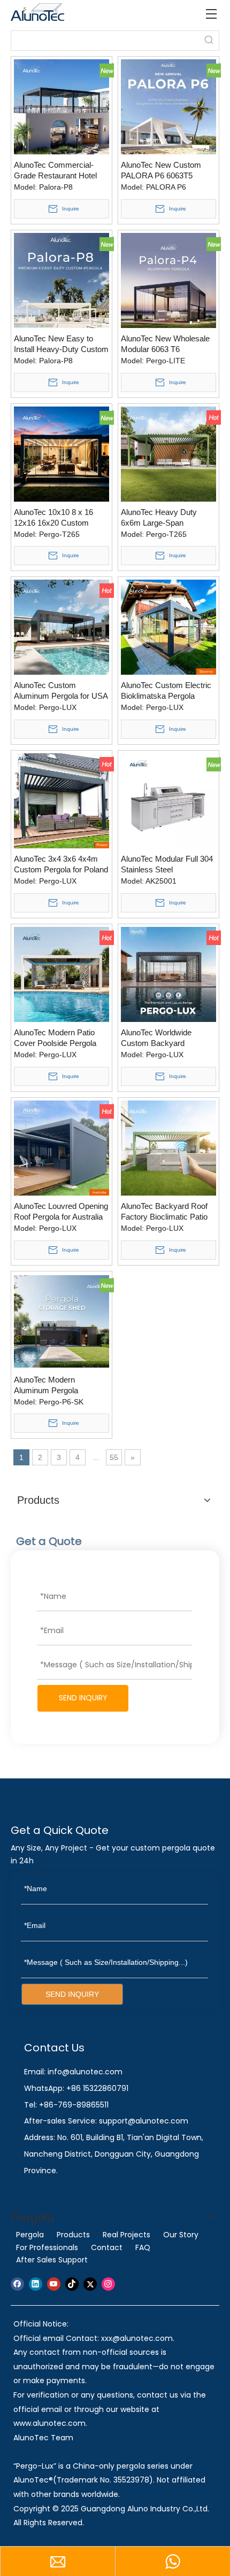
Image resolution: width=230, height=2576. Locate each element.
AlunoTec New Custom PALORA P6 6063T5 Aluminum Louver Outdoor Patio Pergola (167, 171)
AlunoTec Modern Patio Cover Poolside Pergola (55, 1038)
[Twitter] (90, 2284)
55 (114, 1457)
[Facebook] (17, 2284)
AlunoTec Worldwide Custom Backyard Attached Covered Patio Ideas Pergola (162, 1038)
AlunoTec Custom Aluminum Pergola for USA (61, 690)
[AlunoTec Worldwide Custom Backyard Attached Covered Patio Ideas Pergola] (168, 974)
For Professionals (47, 2247)
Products (73, 2235)
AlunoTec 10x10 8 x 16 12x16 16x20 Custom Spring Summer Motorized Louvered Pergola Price (60, 518)
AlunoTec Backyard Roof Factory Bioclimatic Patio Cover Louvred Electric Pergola (164, 1212)
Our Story (181, 2235)
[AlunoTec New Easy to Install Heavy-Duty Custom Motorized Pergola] (62, 280)
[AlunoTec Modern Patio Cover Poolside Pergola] (62, 974)
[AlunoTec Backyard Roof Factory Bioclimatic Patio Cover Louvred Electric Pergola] (168, 1147)
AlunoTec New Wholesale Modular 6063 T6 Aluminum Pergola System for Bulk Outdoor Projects (168, 344)
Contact (107, 2247)
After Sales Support (52, 2260)
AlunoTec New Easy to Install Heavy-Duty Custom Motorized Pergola (61, 344)
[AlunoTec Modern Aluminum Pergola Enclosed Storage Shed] (62, 1321)
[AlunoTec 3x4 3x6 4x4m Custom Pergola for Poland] (62, 800)
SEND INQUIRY (83, 1698)
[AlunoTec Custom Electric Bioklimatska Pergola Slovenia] (168, 626)
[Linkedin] (36, 2284)
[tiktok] (72, 2284)
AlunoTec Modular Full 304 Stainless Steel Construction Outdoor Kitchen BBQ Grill (167, 865)
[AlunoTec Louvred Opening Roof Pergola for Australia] (62, 1147)
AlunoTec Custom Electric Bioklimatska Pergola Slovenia (166, 691)
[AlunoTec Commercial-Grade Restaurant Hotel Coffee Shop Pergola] (62, 106)
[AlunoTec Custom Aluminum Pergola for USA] (62, 626)
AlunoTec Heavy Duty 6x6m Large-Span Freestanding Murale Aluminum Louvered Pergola (159, 518)
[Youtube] (54, 2284)
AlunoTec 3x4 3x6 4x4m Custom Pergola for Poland (61, 864)
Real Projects (126, 2235)
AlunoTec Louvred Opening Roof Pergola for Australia (61, 1211)
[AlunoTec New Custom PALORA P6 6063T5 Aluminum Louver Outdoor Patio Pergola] (168, 106)
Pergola (30, 2235)
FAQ (143, 2247)
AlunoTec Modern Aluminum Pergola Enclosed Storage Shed (55, 1385)
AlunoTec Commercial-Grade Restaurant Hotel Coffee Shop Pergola (55, 171)
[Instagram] (108, 2284)
